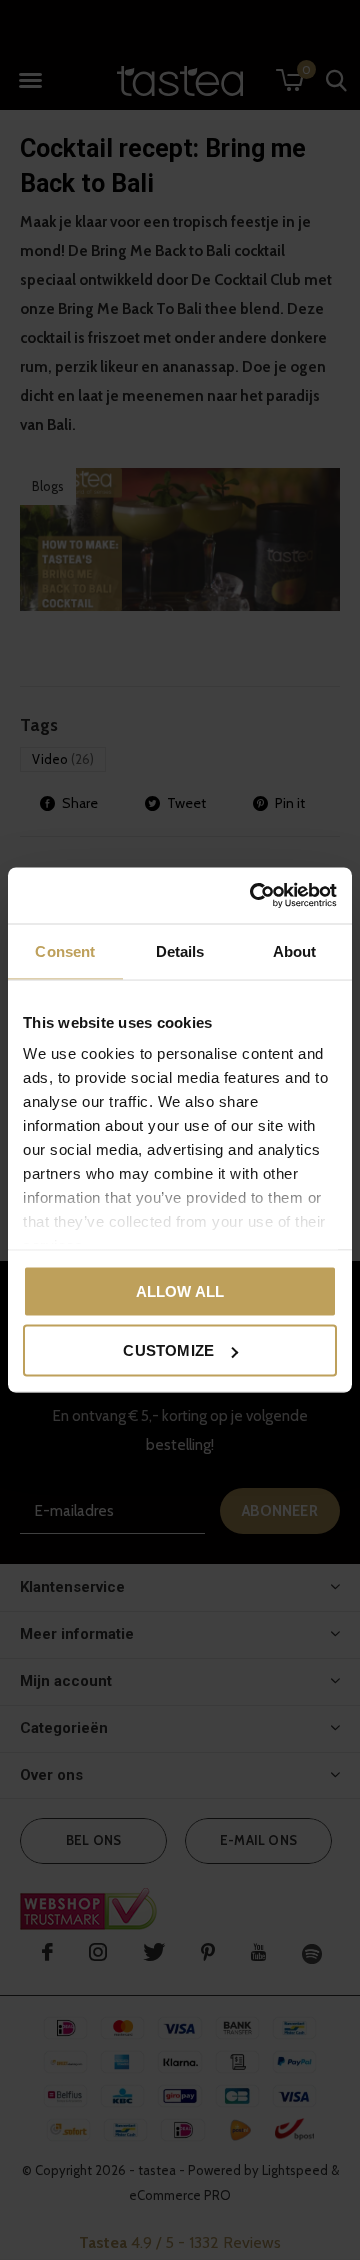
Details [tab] (180, 950)
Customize (168, 1350)
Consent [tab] (65, 950)
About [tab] (295, 950)
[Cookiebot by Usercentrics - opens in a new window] (254, 896)
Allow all (180, 1290)
